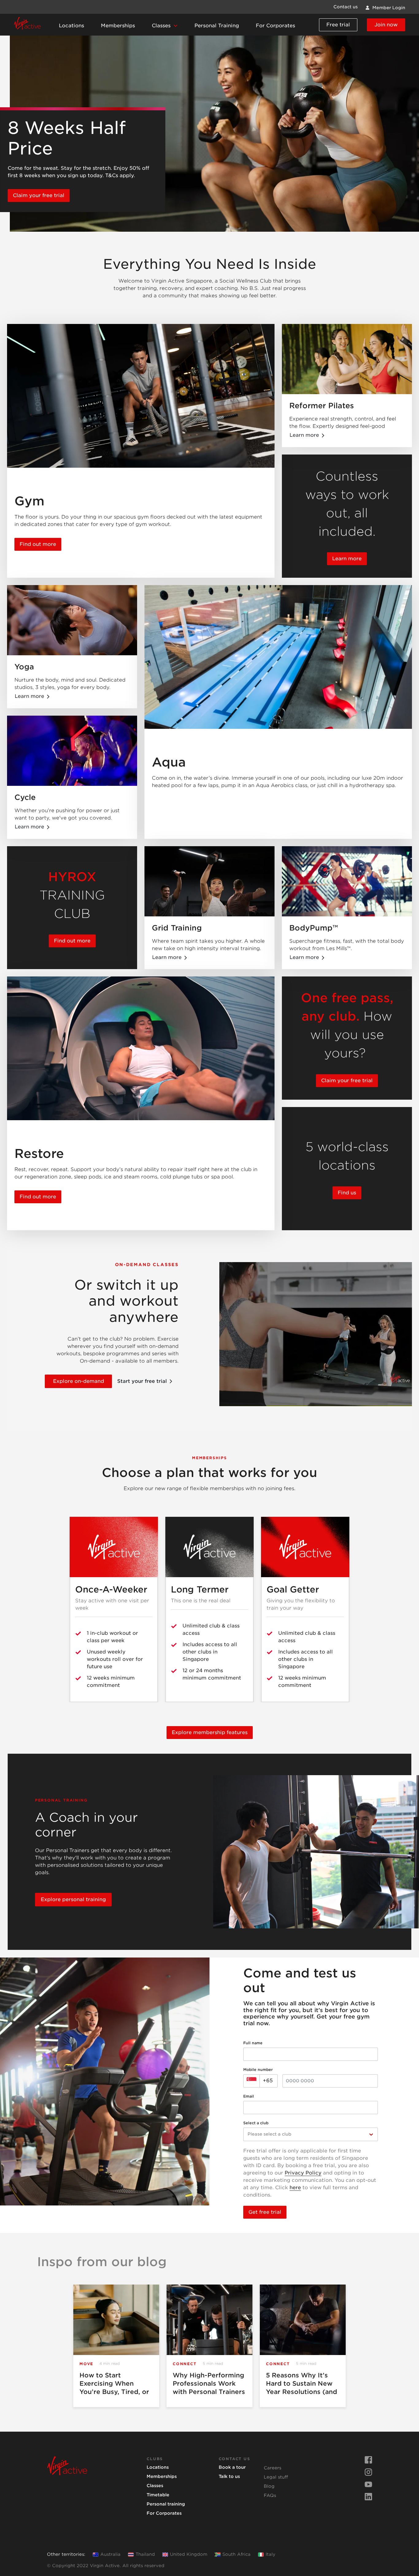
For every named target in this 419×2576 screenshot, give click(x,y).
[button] (165, 26)
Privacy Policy (303, 2173)
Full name (253, 2043)
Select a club (256, 2123)
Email (249, 2096)
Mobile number (258, 2070)
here (295, 2188)
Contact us (346, 7)
